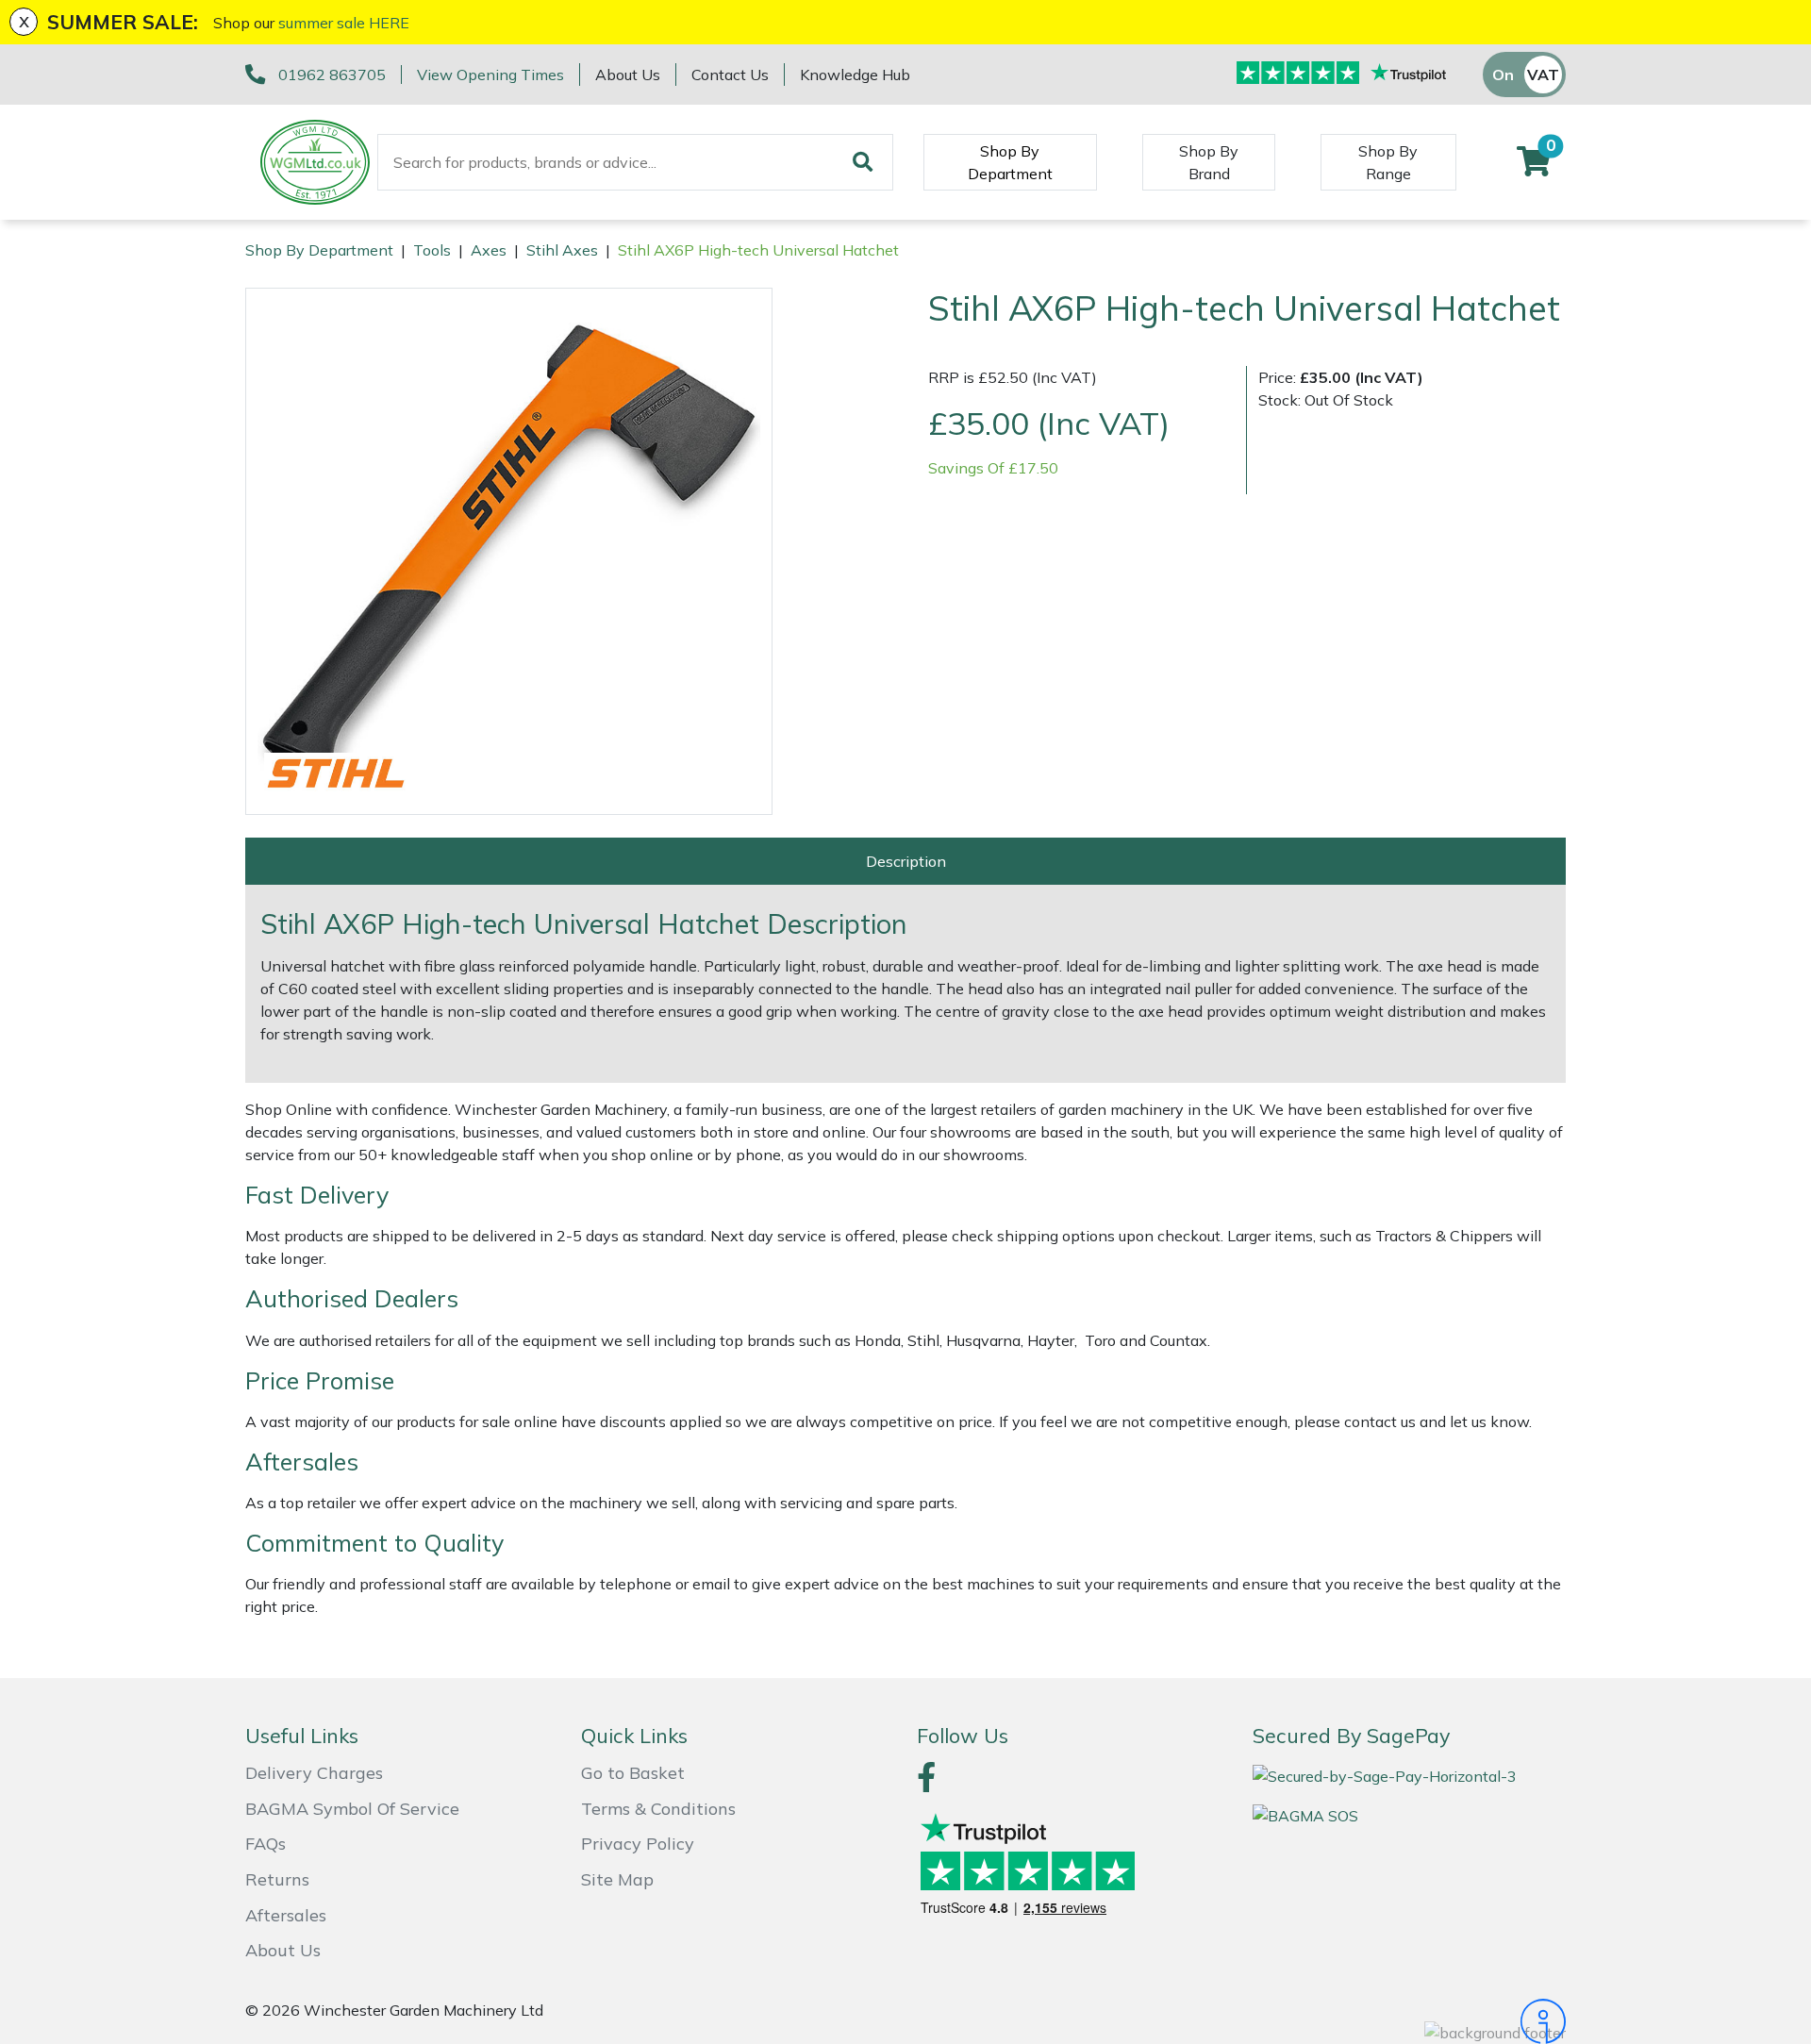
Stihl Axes (562, 250)
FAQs (266, 1844)
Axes (489, 250)
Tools (432, 250)
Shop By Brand (1209, 162)
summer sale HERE (344, 23)
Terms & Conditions (658, 1809)
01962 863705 (332, 75)
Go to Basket (633, 1773)
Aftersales (286, 1915)
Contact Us (730, 75)
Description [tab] (906, 861)
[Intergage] (1409, 2021)
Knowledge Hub (855, 75)
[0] (1534, 167)
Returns (277, 1879)
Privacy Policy (638, 1844)
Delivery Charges (314, 1773)
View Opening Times (490, 75)
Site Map (617, 1879)
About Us (628, 75)
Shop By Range (1388, 162)
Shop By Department (1010, 162)
